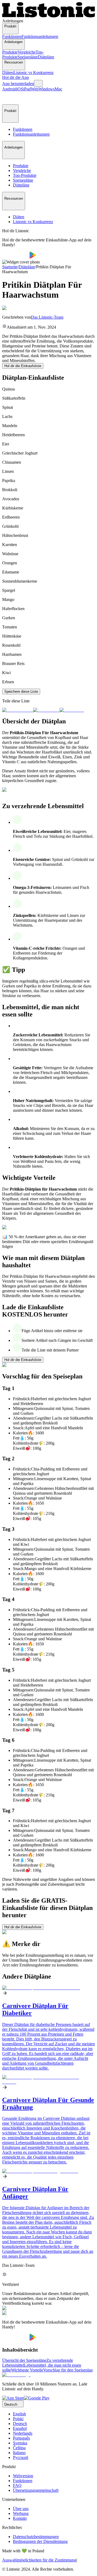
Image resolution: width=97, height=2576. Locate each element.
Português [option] (21, 2438)
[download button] (16, 257)
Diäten (8, 73)
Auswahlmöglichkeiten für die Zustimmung (39, 2560)
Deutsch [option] (20, 2424)
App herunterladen (18, 84)
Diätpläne (46, 57)
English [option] (19, 2414)
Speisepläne (28, 57)
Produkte (10, 52)
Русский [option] (21, 2457)
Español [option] (20, 2428)
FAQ (17, 2485)
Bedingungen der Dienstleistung (40, 2541)
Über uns (21, 2509)
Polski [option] (18, 2419)
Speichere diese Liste (21, 691)
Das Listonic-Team (47, 317)
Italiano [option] (19, 2453)
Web (35, 89)
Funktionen (12, 36)
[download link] (13, 2398)
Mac (58, 89)
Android (9, 89)
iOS (20, 89)
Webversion (23, 2476)
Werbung (21, 2513)
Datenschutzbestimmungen (36, 2537)
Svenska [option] (20, 2443)
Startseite (10, 267)
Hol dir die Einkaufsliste (23, 366)
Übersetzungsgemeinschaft (36, 2490)
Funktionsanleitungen (40, 36)
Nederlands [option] (23, 2433)
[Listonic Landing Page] (48, 16)
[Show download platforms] (38, 83)
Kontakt (20, 2518)
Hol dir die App (15, 77)
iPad (27, 89)
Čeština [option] (19, 2448)
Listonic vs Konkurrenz (34, 73)
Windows (47, 89)
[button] (9, 98)
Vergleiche (27, 52)
